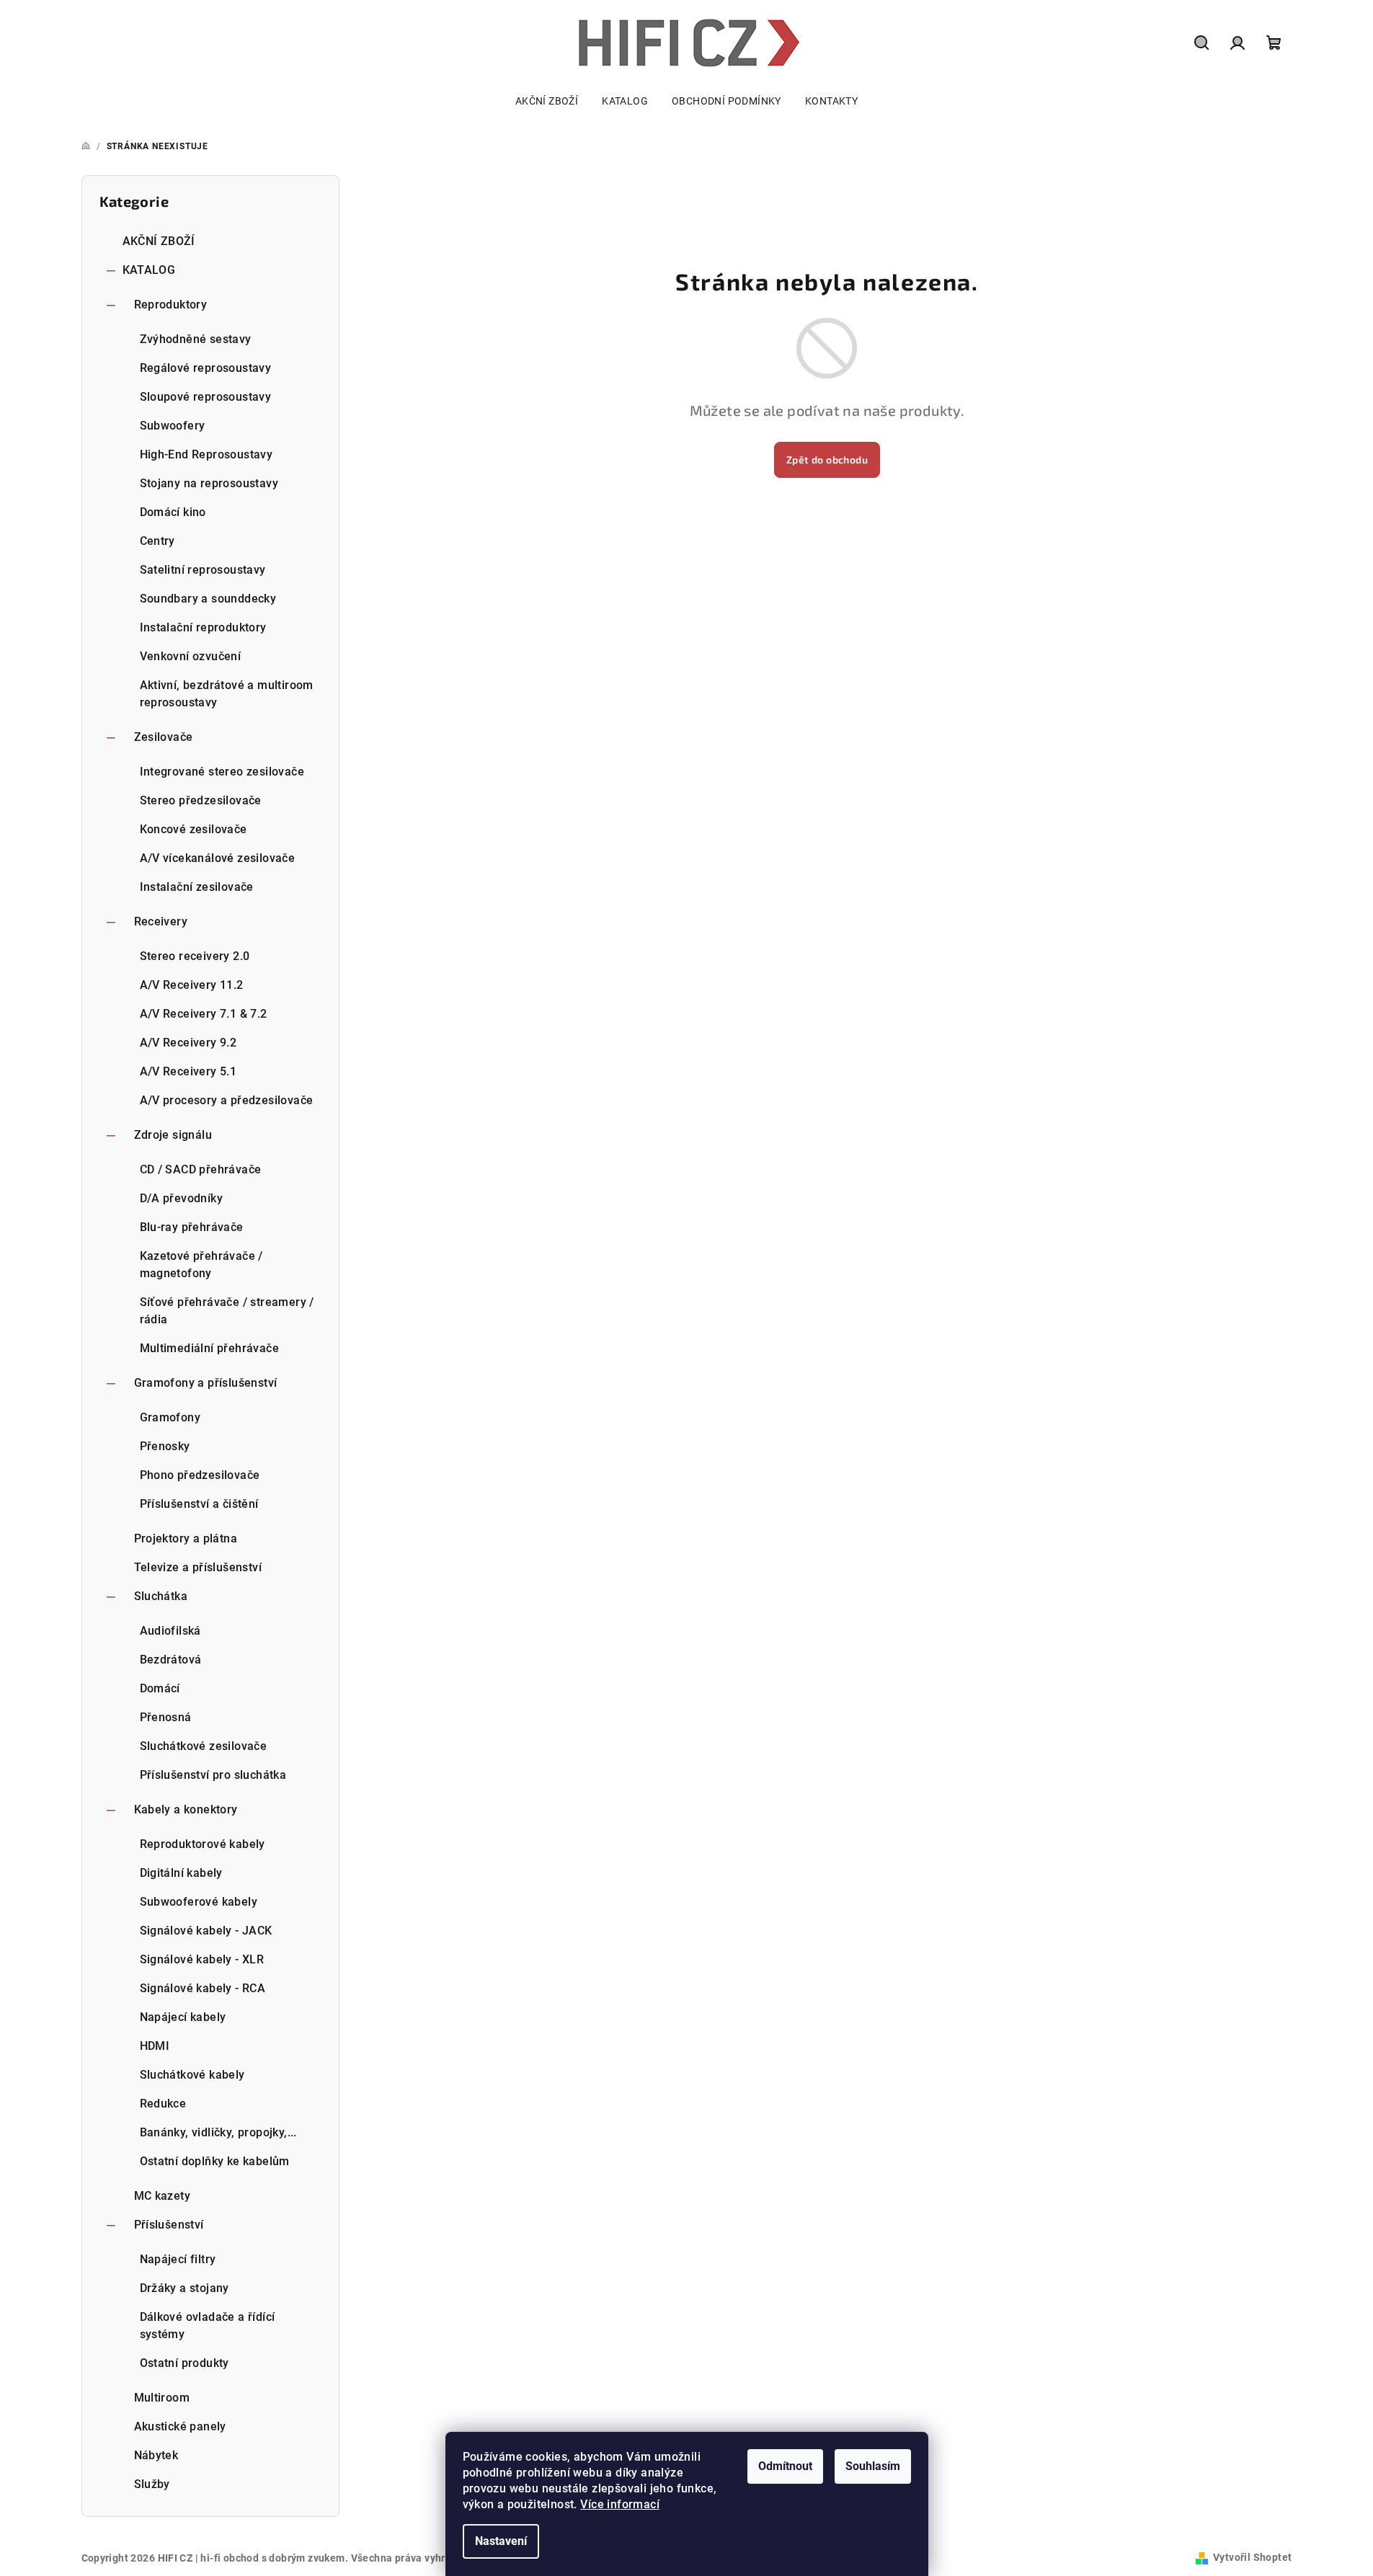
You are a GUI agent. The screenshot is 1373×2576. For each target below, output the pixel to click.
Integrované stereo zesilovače (222, 772)
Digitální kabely (181, 1873)
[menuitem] (547, 101)
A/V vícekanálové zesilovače (218, 858)
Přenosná (166, 1717)
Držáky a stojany (185, 2288)
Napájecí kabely (183, 2017)
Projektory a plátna (186, 1538)
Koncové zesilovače (194, 829)
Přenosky (165, 1446)
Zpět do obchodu (827, 459)
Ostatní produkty (185, 2363)
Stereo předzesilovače (201, 800)
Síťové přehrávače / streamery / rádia (227, 1311)
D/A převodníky (182, 1198)
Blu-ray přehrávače (192, 1227)
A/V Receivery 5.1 (188, 1071)
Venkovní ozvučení (191, 656)
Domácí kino (173, 512)
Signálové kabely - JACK (206, 1931)
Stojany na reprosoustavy (209, 483)
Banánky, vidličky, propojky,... (218, 2132)
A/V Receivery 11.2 (192, 985)
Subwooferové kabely (199, 1902)
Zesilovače (164, 737)
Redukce (163, 2104)
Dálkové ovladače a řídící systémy (208, 2326)
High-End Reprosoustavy (206, 454)
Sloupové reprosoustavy (206, 397)
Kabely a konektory (186, 1809)
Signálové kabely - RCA (203, 1988)
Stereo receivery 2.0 (195, 956)
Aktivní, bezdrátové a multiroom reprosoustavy (227, 694)
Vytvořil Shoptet (1252, 2557)
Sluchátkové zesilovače (204, 1746)
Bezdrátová (171, 1660)
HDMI (155, 2046)
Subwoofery (173, 426)
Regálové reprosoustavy (206, 368)
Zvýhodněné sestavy (196, 339)
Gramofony (170, 1417)
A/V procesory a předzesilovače (227, 1100)
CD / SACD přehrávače (201, 1169)
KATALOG (149, 270)
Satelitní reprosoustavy (203, 570)
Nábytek (156, 2455)
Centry (157, 541)
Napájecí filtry (178, 2259)
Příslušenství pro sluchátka (213, 1775)
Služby (152, 2484)
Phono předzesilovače (200, 1475)
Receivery (161, 921)
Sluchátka (161, 1596)
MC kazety (163, 2196)
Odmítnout (785, 2466)
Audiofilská (170, 1631)
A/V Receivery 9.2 (188, 1043)
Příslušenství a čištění (199, 1504)
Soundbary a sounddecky (208, 599)
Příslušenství (169, 2225)
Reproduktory (171, 305)
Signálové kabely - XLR (202, 1959)
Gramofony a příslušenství (206, 1383)
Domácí (160, 1688)
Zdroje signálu (173, 1135)
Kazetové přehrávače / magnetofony (201, 1265)
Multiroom (162, 2398)
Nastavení (501, 2541)
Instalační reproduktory (203, 627)
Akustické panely (180, 2426)
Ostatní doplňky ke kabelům (215, 2161)
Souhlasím (873, 2466)
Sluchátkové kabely (192, 2075)
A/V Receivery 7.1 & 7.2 (204, 1014)
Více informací (620, 2504)
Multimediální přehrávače (210, 1348)
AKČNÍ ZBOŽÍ (159, 241)
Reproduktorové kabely (203, 1844)
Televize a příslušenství (198, 1567)
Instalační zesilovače (197, 887)
